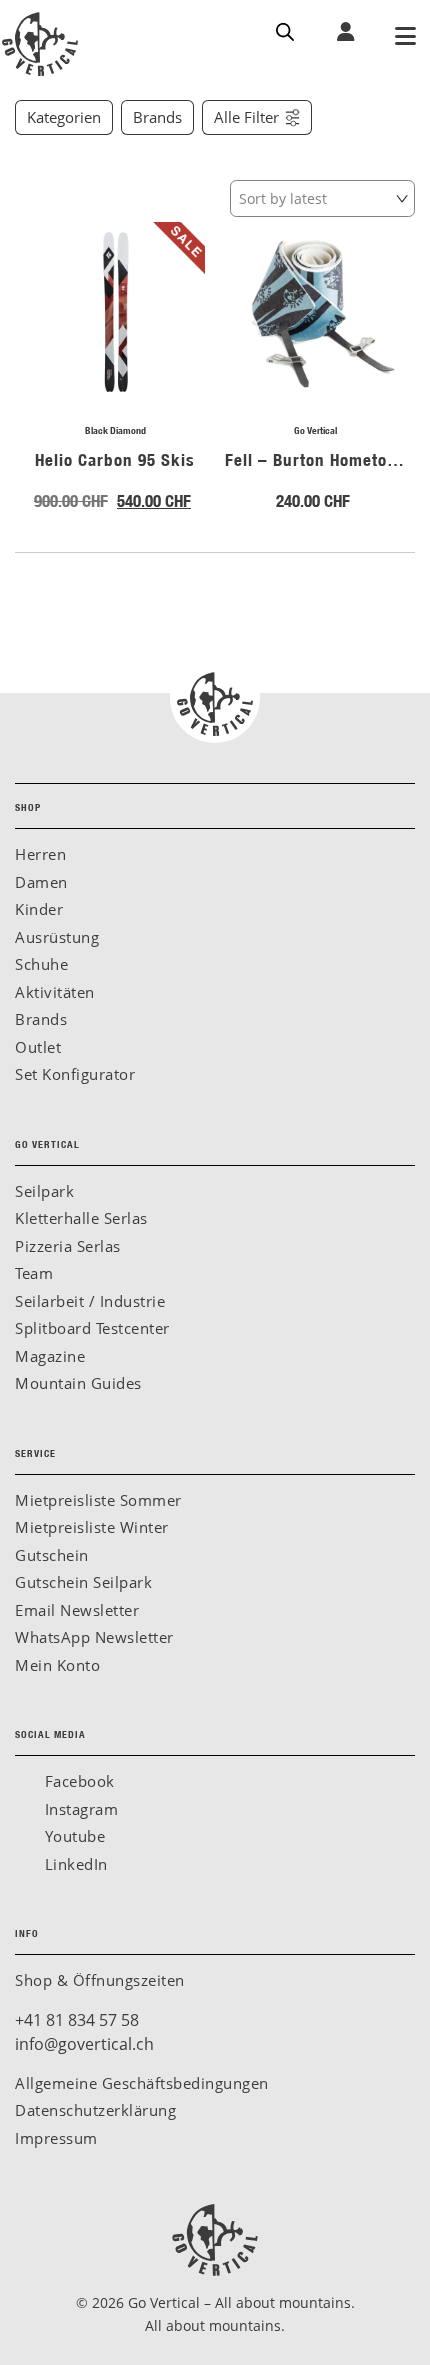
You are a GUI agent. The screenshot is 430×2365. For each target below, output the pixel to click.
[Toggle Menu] (405, 38)
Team (34, 1273)
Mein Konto (57, 1665)
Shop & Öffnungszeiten (100, 1980)
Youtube (72, 1836)
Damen (41, 882)
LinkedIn (74, 1864)
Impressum (56, 2138)
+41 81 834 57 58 (77, 2020)
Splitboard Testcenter (92, 1328)
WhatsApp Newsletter (94, 1637)
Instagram (79, 1809)
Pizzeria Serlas (68, 1246)
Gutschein (52, 1555)
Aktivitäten (55, 992)
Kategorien (64, 117)
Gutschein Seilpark (83, 1582)
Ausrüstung (57, 937)
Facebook (77, 1781)
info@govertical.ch (84, 2044)
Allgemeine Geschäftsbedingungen (142, 2083)
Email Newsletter (77, 1610)
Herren (40, 854)
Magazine (50, 1356)
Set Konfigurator (75, 1074)
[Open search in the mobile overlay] (285, 30)
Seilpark (44, 1191)
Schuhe (41, 964)
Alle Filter (246, 117)
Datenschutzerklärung (95, 2110)
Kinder (39, 909)
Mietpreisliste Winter (92, 1527)
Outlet (38, 1047)
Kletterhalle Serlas (81, 1218)
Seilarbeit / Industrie (90, 1301)
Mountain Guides (78, 1383)
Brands (157, 117)
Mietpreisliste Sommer (98, 1500)
